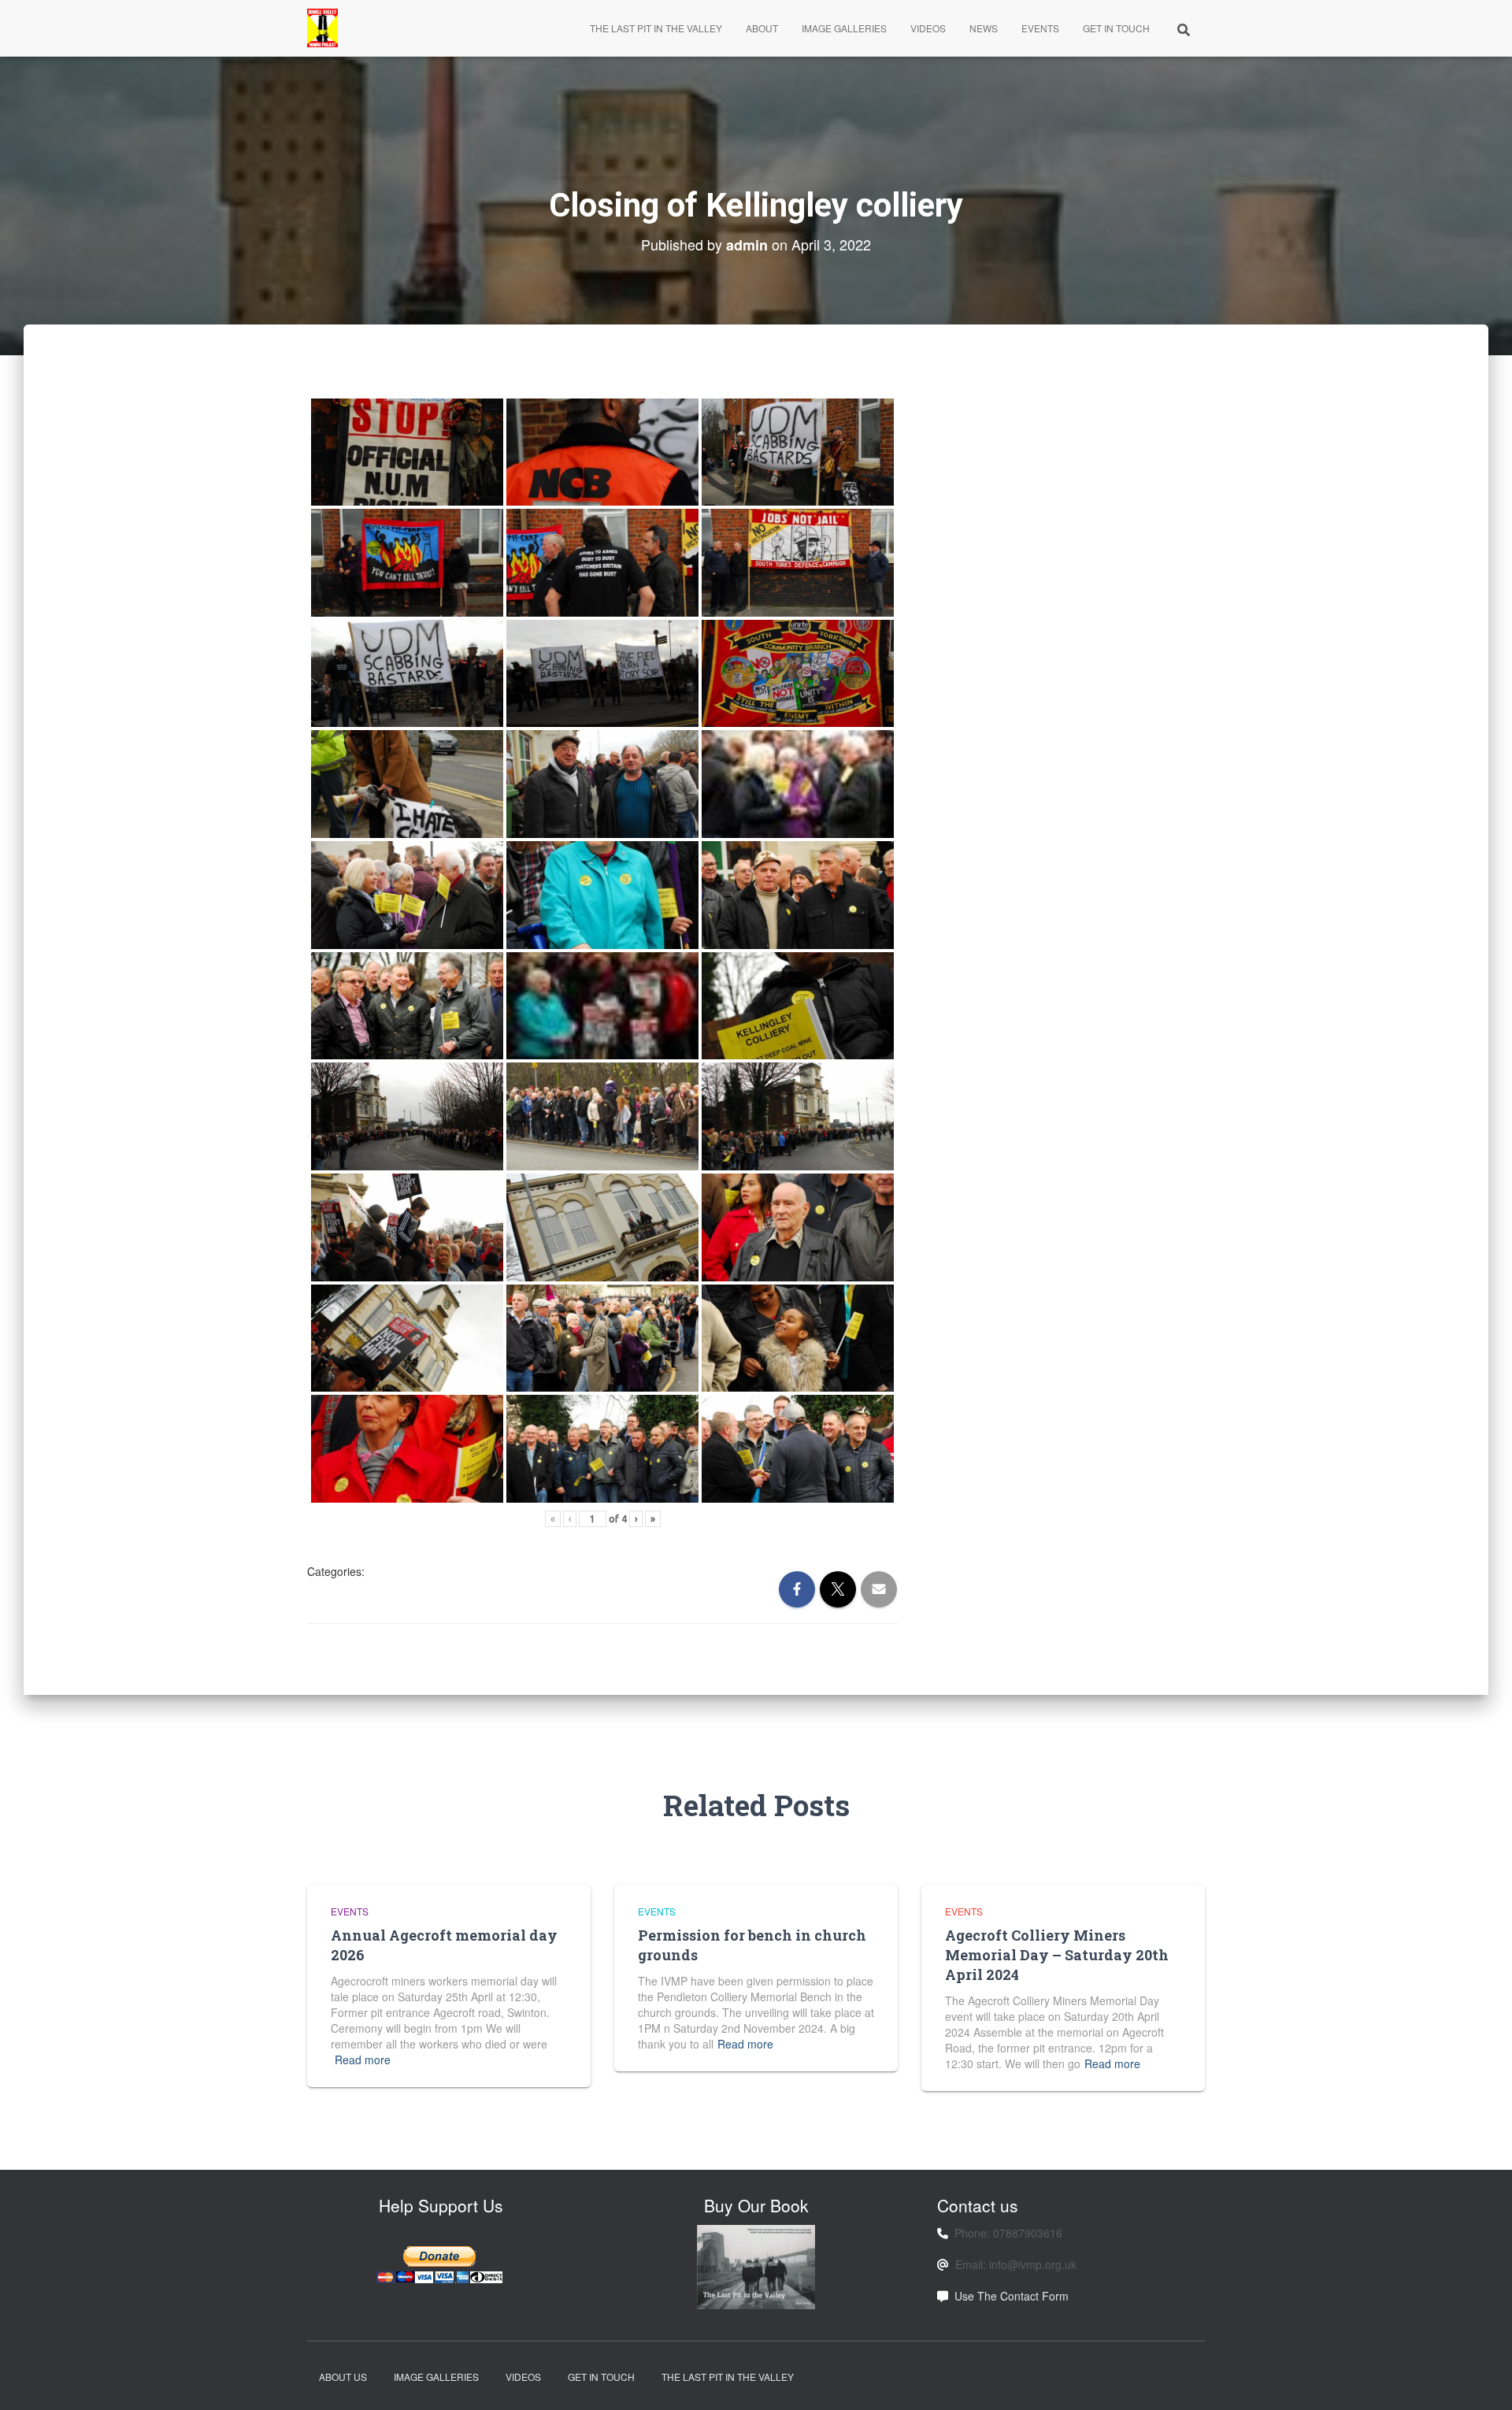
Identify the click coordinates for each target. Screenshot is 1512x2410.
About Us (343, 2377)
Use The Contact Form (1012, 2296)
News (984, 28)
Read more (363, 2060)
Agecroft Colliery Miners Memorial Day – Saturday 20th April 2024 (1057, 1955)
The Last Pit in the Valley (656, 28)
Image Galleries (844, 28)
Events (1040, 28)
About (762, 28)
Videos (928, 28)
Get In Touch (1116, 28)
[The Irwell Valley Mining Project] (322, 28)
